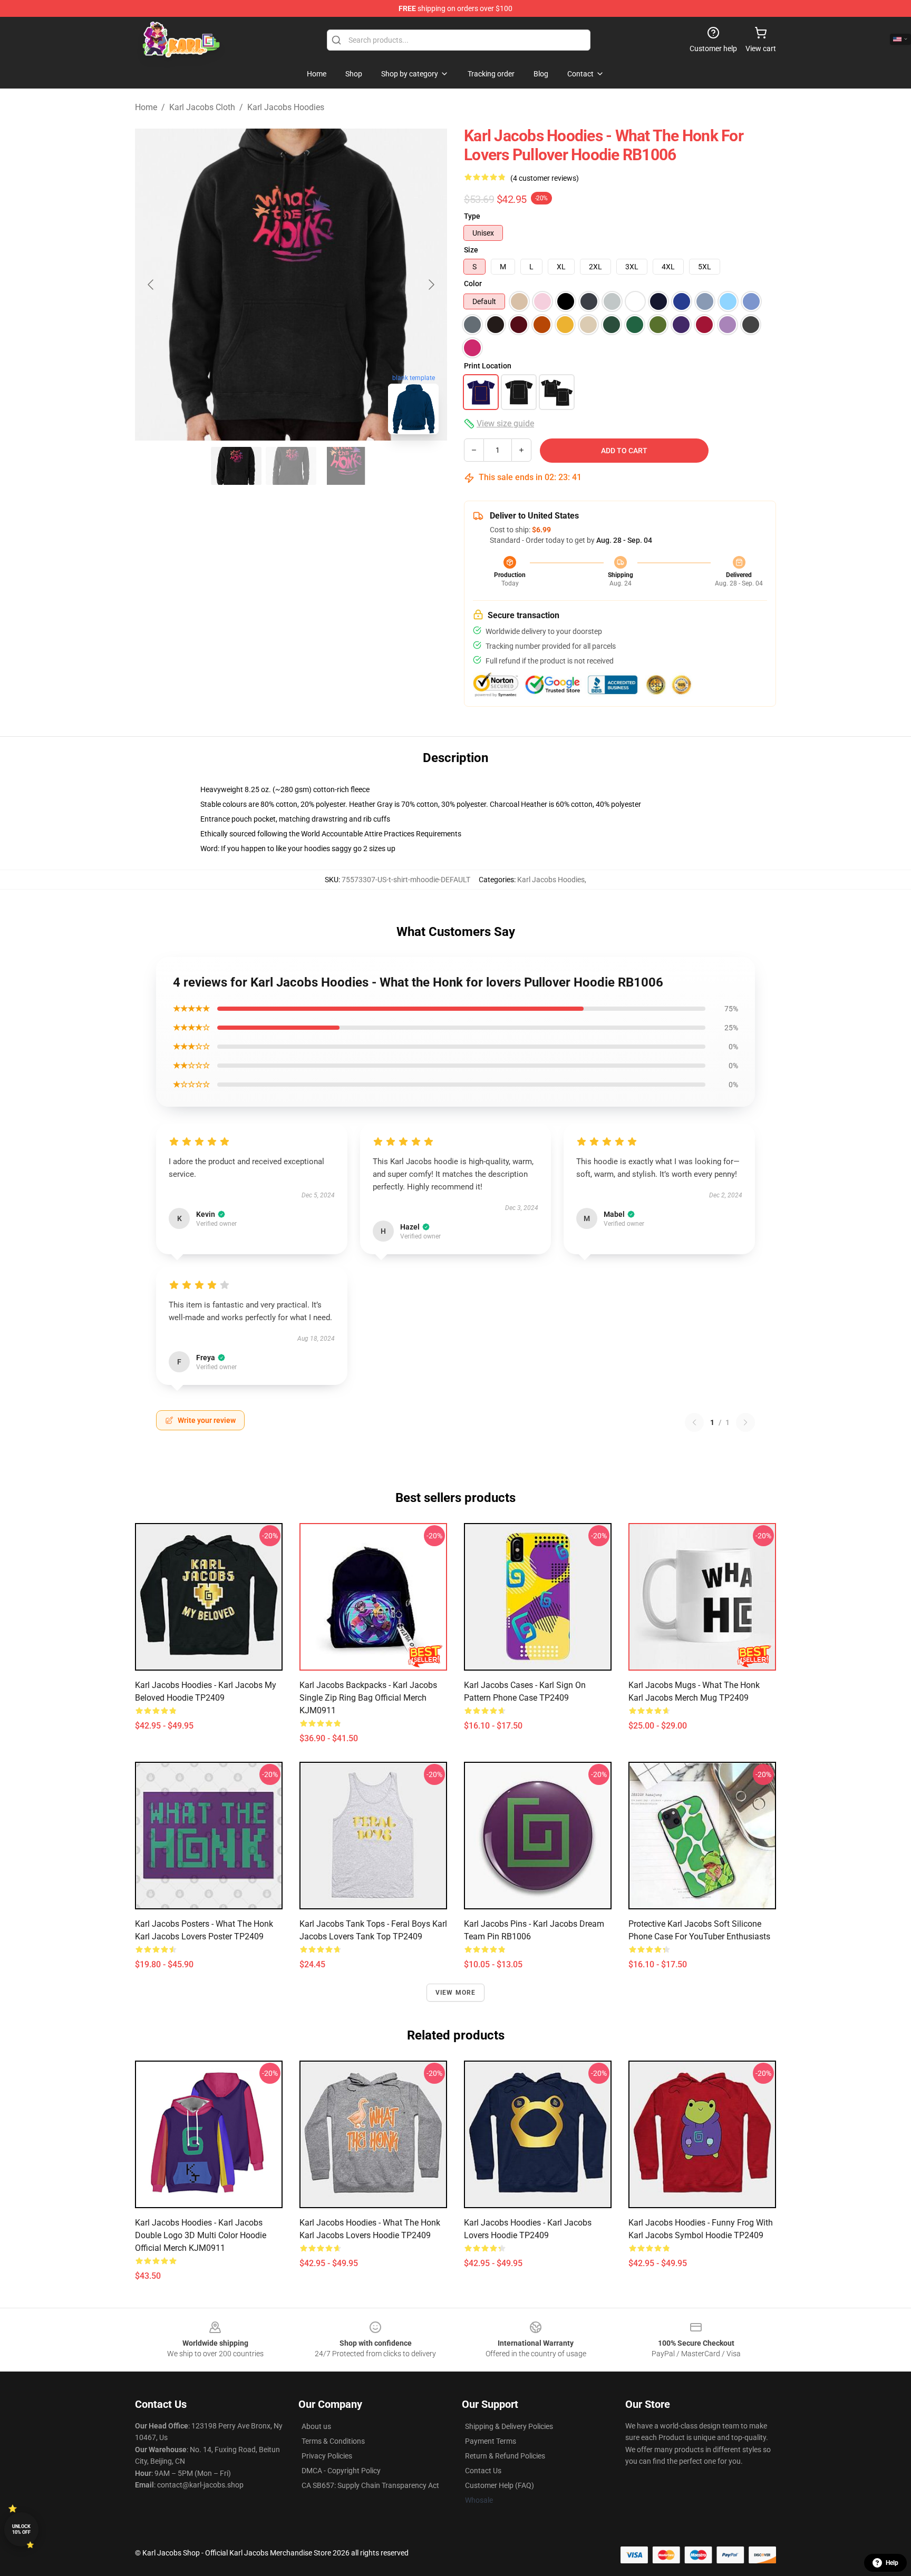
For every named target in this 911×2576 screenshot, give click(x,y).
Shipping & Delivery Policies (509, 2426)
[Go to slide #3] (346, 466)
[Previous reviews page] (694, 1422)
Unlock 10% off (21, 2529)
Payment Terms (491, 2441)
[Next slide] (431, 285)
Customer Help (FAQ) (500, 2485)
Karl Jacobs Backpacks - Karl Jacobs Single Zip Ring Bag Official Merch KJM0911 (368, 1698)
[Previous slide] (151, 285)
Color (473, 284)
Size (471, 250)
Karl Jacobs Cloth (202, 107)
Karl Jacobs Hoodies (286, 107)
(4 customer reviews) (545, 178)
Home (146, 107)
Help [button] (892, 2563)
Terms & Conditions (333, 2441)
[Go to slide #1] (236, 466)
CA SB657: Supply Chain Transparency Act (370, 2485)
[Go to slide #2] (291, 466)
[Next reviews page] (745, 1422)
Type (472, 216)
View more (456, 1993)
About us (316, 2426)
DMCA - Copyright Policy (341, 2471)
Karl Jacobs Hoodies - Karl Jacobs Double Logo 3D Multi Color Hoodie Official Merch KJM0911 (201, 2235)
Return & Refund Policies (505, 2456)
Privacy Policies (327, 2456)
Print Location (488, 366)
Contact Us (483, 2471)
